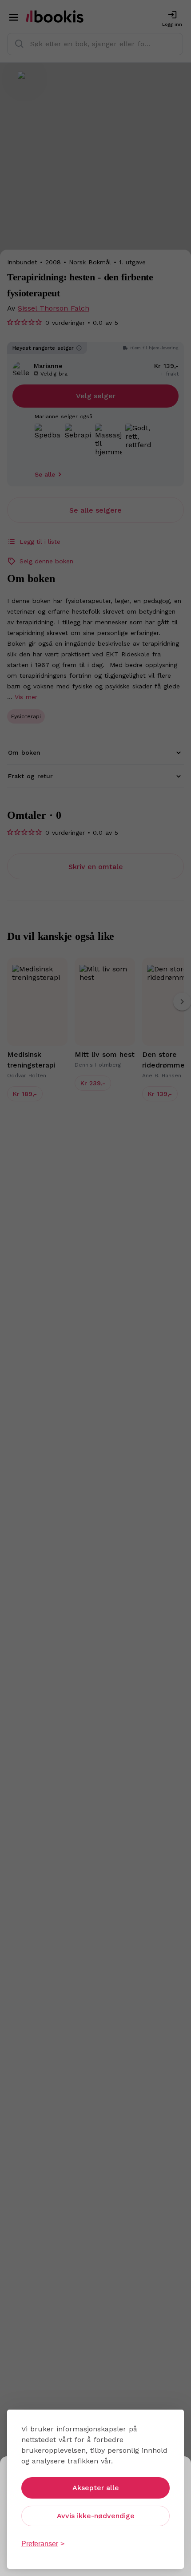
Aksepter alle (96, 2488)
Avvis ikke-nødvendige (96, 2516)
